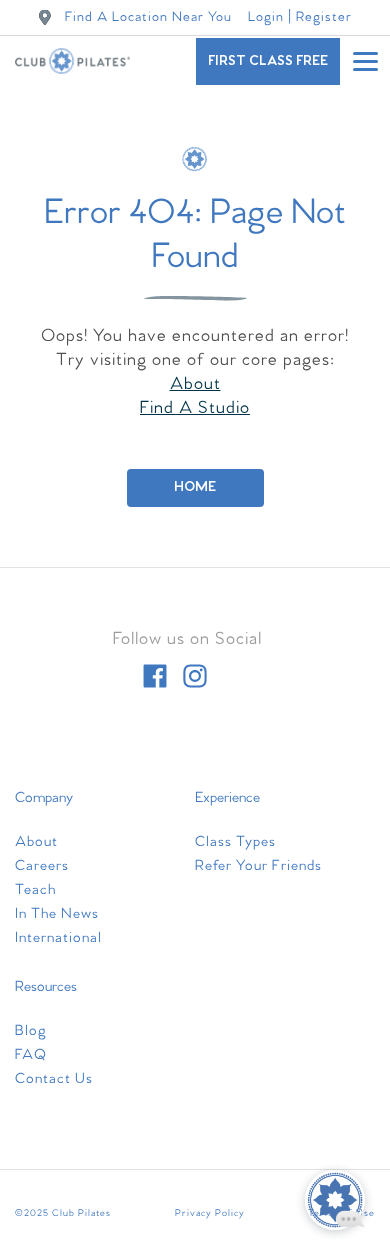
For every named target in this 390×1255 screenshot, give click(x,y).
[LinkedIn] (235, 676)
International (58, 938)
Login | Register (300, 17)
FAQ (31, 1055)
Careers (42, 866)
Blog (31, 1031)
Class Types (235, 842)
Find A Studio (195, 408)
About (195, 384)
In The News (57, 914)
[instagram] (195, 676)
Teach (35, 890)
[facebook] (155, 676)
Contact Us (54, 1079)
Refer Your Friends (258, 866)
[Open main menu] (365, 61)
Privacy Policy (210, 1213)
